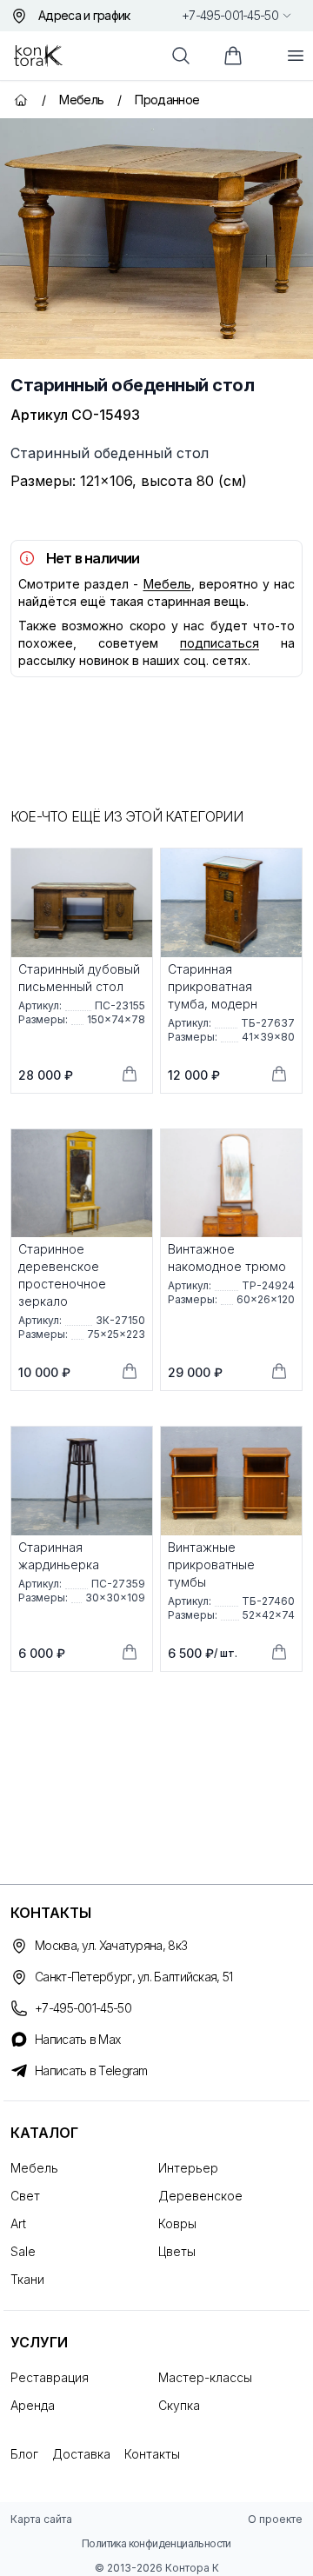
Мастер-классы (205, 2377)
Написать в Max (77, 2039)
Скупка (179, 2405)
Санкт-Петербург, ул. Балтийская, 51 (134, 1977)
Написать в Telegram (91, 2070)
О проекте (275, 2519)
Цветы (177, 2251)
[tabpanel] (156, 239)
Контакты (152, 2454)
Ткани (27, 2279)
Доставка (81, 2454)
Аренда (33, 2405)
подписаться (220, 643)
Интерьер (188, 2168)
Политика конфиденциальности (156, 2543)
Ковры (177, 2223)
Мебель (167, 584)
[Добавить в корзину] (130, 1074)
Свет (25, 2196)
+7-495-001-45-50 (230, 15)
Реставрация (50, 2377)
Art (18, 2223)
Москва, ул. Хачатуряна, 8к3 (111, 1945)
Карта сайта (41, 2519)
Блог (24, 2454)
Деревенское (200, 2196)
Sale (23, 2251)
